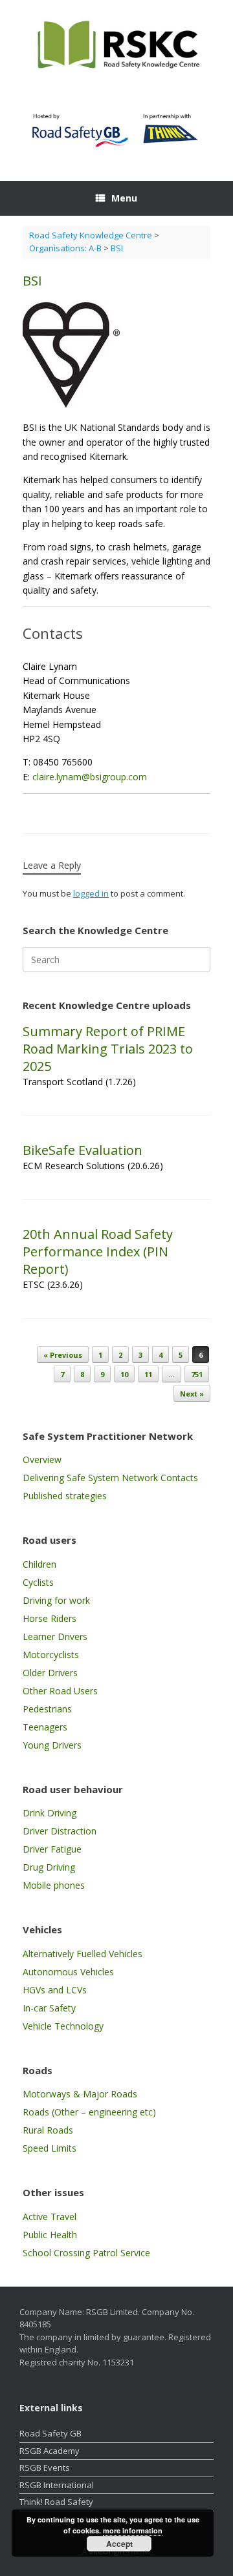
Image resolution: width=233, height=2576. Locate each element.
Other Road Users (60, 1691)
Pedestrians (47, 1709)
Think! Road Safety (56, 2502)
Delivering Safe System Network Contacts (110, 1478)
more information (133, 2530)
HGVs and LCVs (55, 1990)
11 (148, 1374)
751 (197, 1374)
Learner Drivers (55, 1636)
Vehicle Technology (63, 2026)
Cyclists (38, 1582)
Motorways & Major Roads (80, 2094)
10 (124, 1374)
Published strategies (65, 1496)
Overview (42, 1459)
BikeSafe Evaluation (83, 1150)
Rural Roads (48, 2130)
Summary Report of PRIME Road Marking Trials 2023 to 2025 (108, 1049)
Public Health (50, 2235)
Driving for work (56, 1600)
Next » (192, 1394)
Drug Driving (49, 1867)
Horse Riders (50, 1618)
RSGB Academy (50, 2451)
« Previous (63, 1355)
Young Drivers (52, 1745)
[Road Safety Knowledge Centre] (116, 46)
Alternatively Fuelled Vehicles (83, 1954)
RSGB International (57, 2485)
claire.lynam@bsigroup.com (90, 777)
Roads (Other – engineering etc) (89, 2112)
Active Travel (50, 2217)
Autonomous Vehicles (68, 1972)
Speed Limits (50, 2148)
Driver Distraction (60, 1831)
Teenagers (45, 1727)
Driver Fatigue (52, 1849)
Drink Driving (50, 1813)
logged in (91, 893)
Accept (119, 2544)
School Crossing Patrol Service (86, 2253)
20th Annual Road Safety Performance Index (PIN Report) (98, 1252)
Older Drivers (50, 1673)
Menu (124, 198)
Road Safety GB (50, 2433)
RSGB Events (45, 2467)
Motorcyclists (51, 1655)
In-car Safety (49, 2008)
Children (39, 1564)
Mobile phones (54, 1885)
